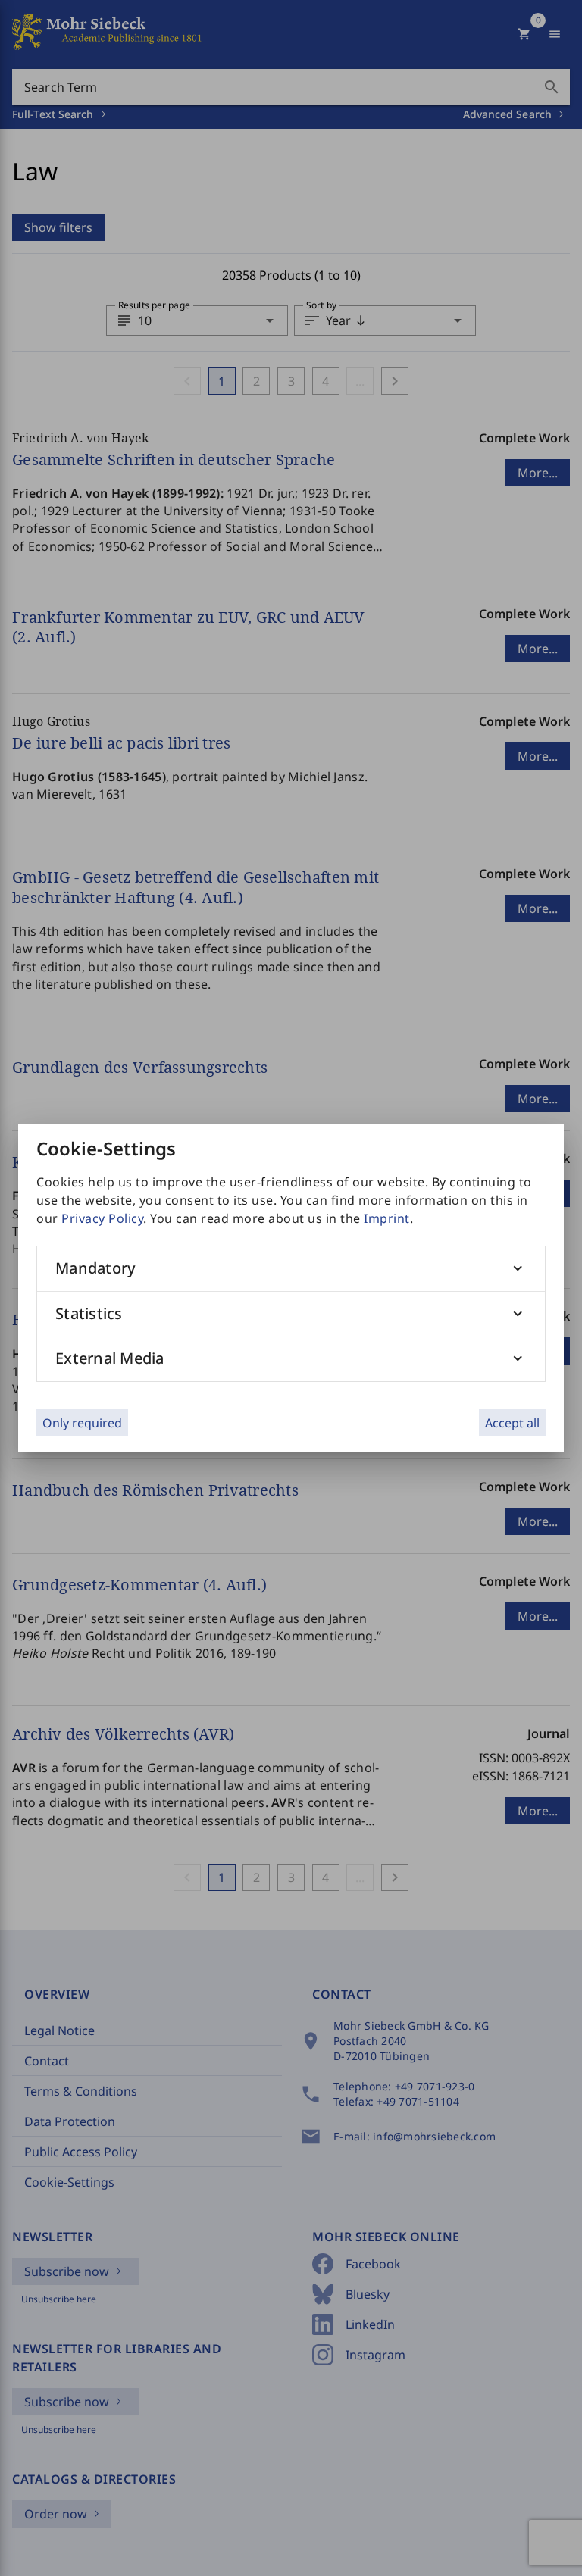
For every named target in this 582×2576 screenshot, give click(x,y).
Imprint (387, 1218)
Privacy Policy (102, 1218)
